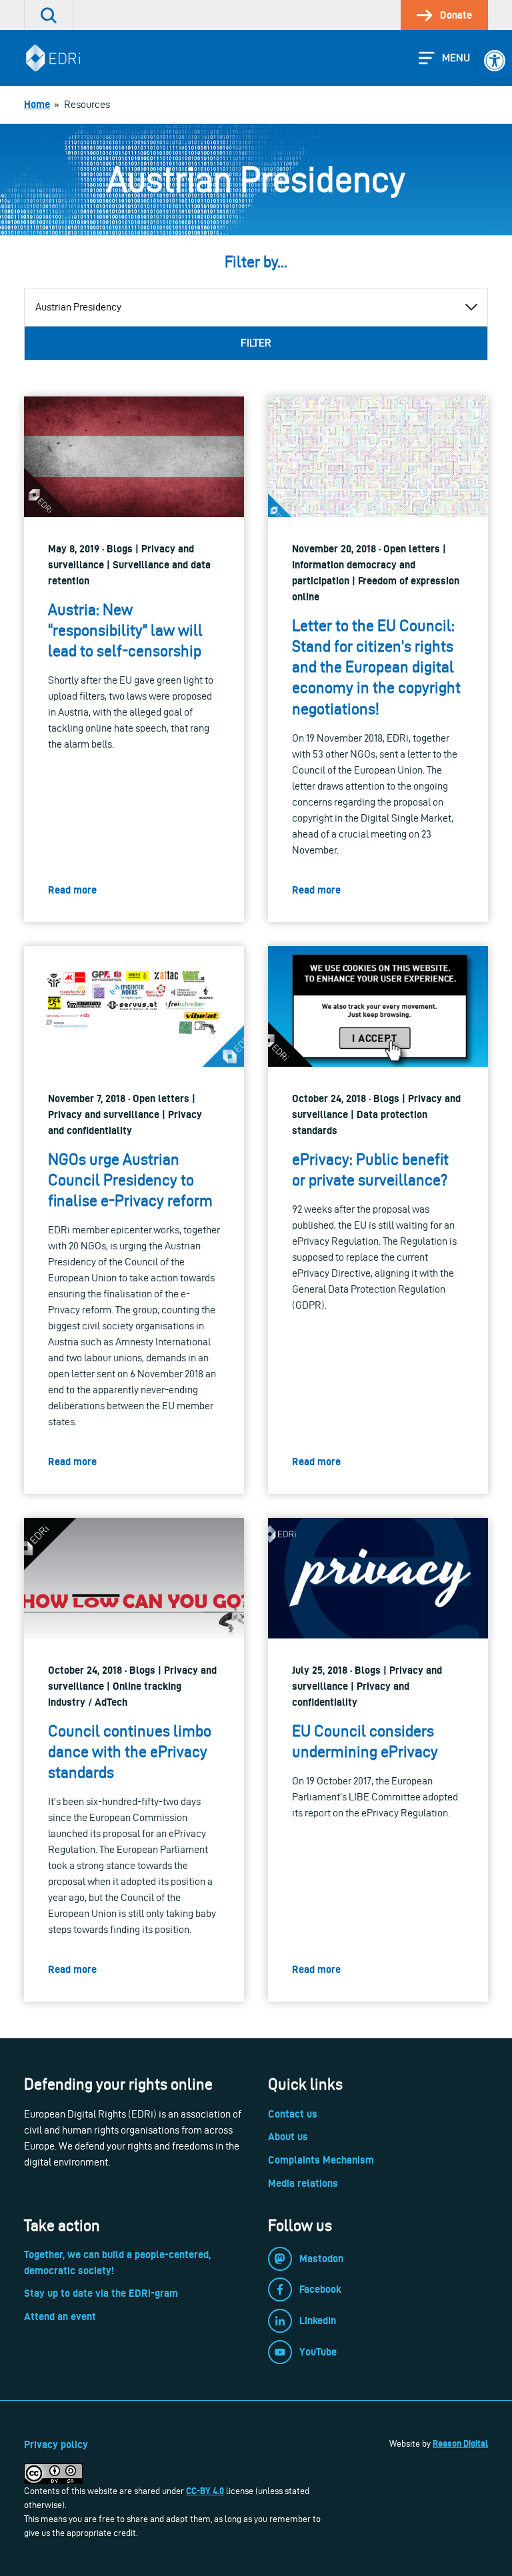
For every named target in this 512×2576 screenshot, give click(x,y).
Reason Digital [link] (460, 2443)
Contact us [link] (293, 2114)
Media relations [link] (303, 2183)
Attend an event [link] (60, 2316)
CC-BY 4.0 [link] (205, 2491)
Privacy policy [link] (56, 2444)
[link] (495, 61)
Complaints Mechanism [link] (321, 2160)
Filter (256, 343)
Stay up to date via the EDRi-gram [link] (101, 2293)
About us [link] (288, 2137)
